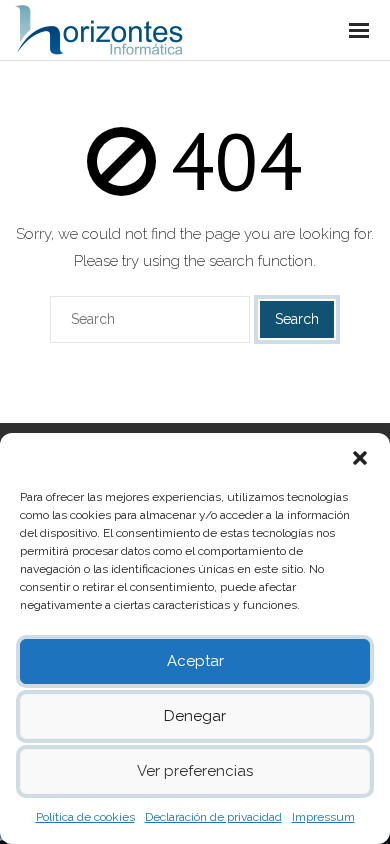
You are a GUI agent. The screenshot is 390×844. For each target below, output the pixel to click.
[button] (360, 458)
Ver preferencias (195, 771)
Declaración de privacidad (213, 817)
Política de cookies (85, 817)
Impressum (323, 817)
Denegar (195, 716)
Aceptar (195, 661)
